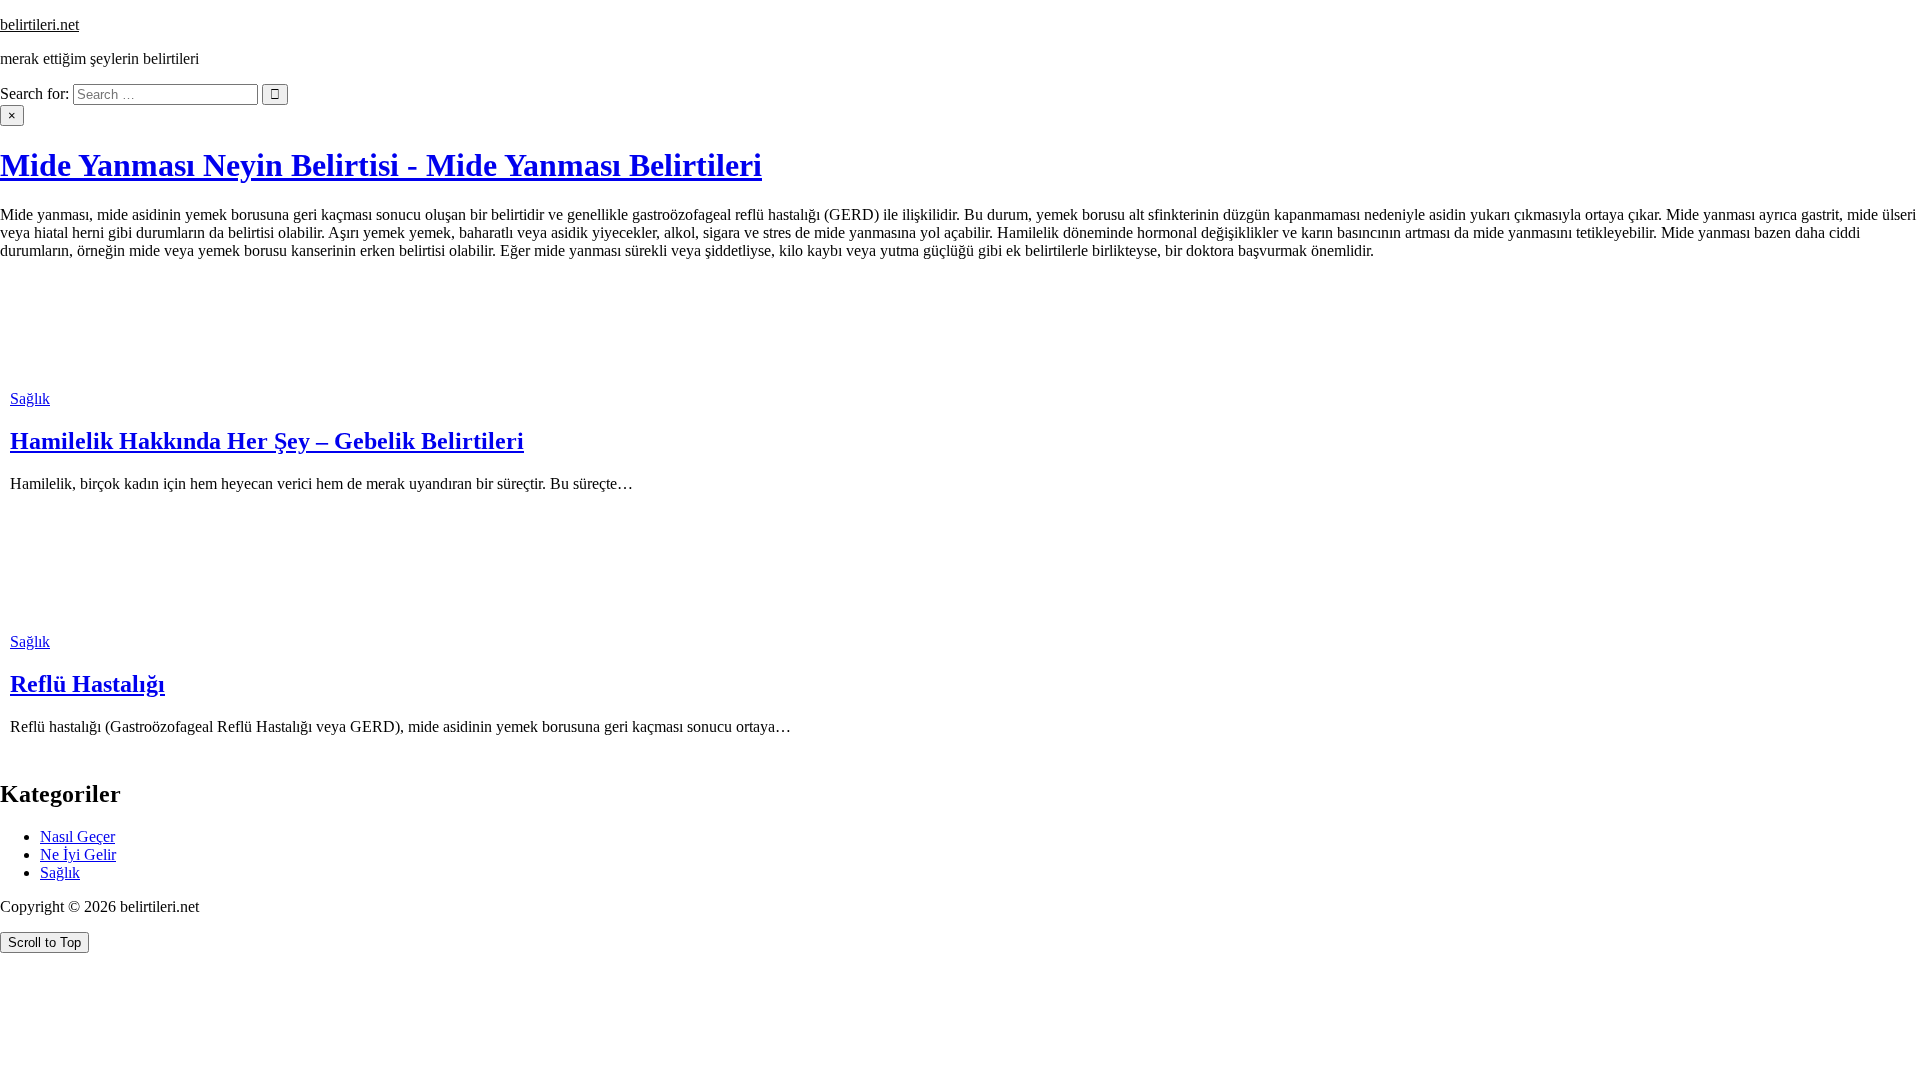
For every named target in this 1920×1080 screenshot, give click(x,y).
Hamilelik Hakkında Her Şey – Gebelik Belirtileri (267, 441)
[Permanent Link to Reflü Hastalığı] (60, 623)
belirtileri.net (39, 24)
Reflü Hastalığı (87, 684)
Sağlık (30, 398)
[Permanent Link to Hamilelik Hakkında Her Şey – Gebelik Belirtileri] (60, 380)
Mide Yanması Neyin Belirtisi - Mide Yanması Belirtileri (381, 165)
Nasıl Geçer (77, 836)
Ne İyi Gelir (78, 854)
